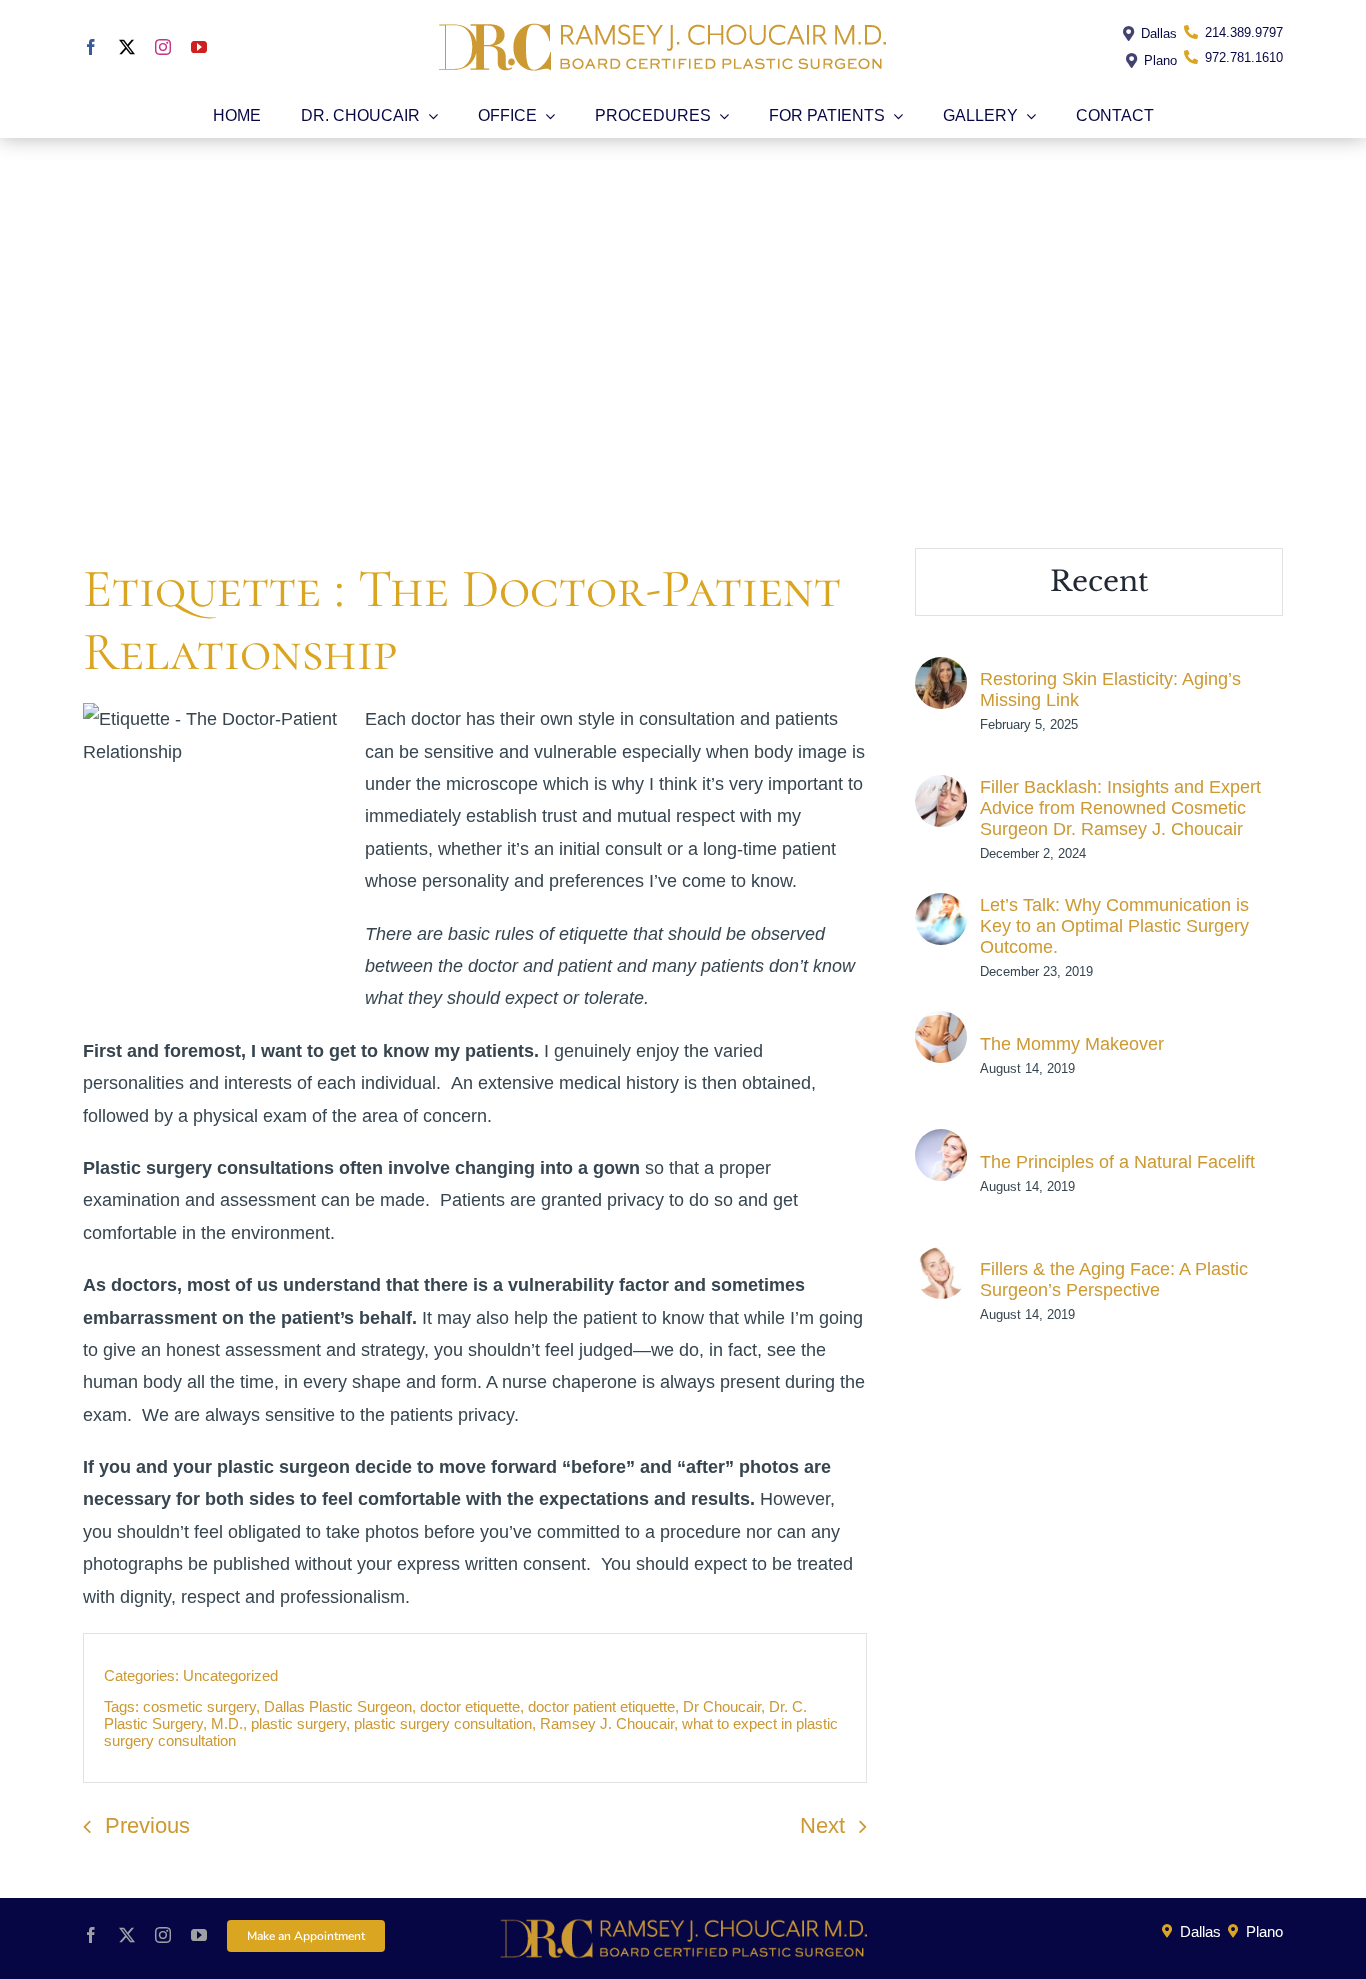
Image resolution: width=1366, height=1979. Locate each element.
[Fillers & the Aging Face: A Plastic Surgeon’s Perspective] (941, 1263)
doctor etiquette (470, 1706)
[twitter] (127, 47)
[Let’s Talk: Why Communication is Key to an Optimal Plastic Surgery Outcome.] (941, 909)
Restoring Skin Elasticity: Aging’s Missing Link (1110, 689)
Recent (1099, 581)
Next (822, 1825)
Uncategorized (230, 1675)
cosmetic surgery (199, 1706)
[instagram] (163, 47)
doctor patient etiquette (601, 1706)
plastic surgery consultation (443, 1723)
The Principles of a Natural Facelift (1117, 1162)
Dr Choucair (722, 1706)
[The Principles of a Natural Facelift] (941, 1145)
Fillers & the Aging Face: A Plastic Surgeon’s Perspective (1114, 1279)
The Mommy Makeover (1072, 1044)
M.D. (227, 1723)
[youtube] (199, 47)
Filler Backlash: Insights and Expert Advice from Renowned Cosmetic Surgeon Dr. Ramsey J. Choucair (1120, 808)
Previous (147, 1825)
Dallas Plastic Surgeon (338, 1706)
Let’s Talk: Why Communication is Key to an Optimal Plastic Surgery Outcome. (1114, 926)
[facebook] (91, 47)
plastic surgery (298, 1723)
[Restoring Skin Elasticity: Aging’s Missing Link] (941, 673)
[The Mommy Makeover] (941, 1027)
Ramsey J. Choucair (607, 1723)
